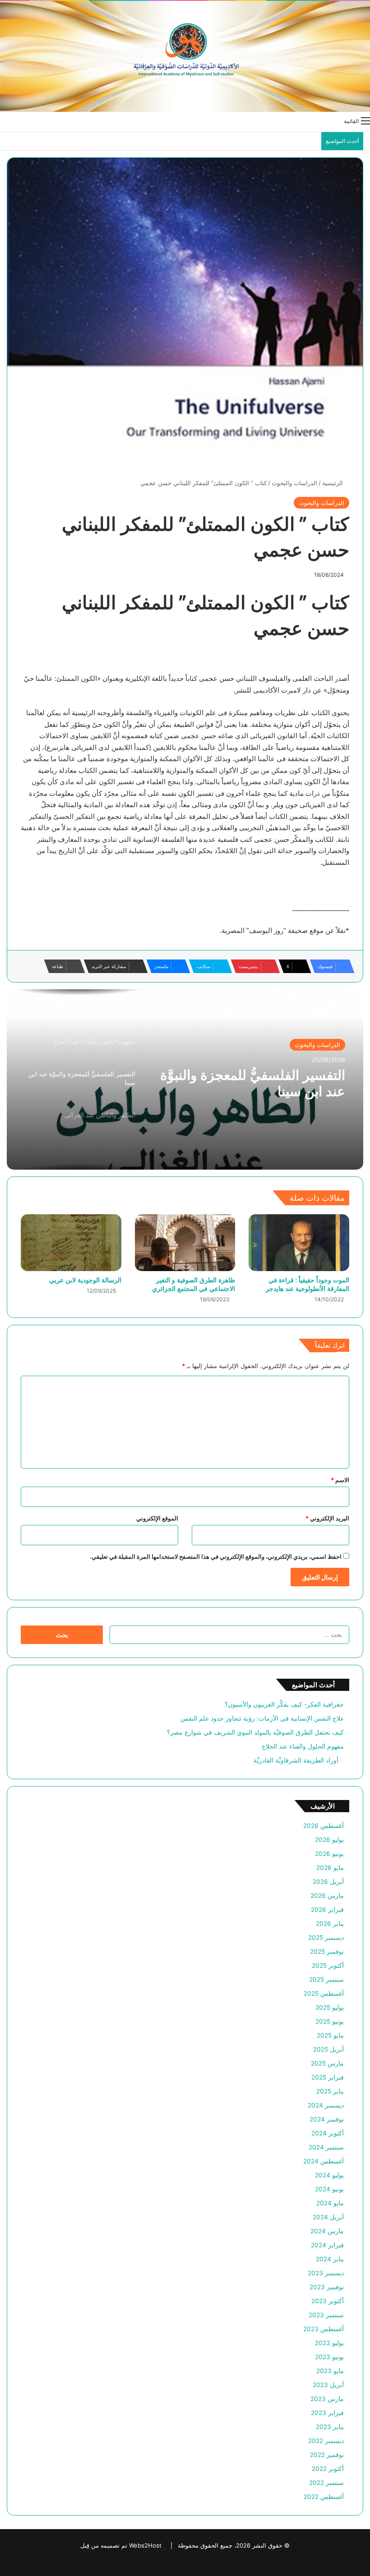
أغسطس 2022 (324, 2497)
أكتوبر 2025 (328, 1965)
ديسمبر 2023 (326, 2273)
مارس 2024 (327, 2231)
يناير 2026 (330, 1924)
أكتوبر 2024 (328, 2133)
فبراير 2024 (327, 2245)
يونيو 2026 (329, 1854)
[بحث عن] (5, 120)
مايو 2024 (330, 2203)
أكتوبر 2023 (328, 2301)
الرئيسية (333, 483)
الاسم (340, 1480)
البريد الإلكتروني (327, 1518)
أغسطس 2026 (324, 1826)
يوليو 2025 (330, 2007)
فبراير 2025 (328, 2077)
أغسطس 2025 (324, 1993)
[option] (185, 1079)
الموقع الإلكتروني (157, 1518)
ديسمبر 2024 (326, 2105)
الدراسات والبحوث (294, 483)
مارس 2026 (327, 1896)
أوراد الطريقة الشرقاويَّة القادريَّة (299, 1760)
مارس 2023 (327, 2399)
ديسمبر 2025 (326, 1938)
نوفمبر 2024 (327, 2119)
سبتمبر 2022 (326, 2483)
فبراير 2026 (327, 1910)
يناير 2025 (330, 2091)
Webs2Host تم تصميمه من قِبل (121, 2545)
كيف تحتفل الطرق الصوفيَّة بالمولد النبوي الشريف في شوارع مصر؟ (253, 1732)
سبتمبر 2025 (326, 1979)
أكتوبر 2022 (328, 2469)
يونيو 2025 (330, 2021)
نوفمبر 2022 (327, 2455)
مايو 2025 (330, 2035)
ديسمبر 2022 (326, 2441)
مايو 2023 (330, 2371)
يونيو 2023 (329, 2357)
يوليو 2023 (329, 2343)
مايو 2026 (330, 1868)
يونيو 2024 (329, 2189)
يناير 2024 (330, 2259)
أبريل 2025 (328, 2049)
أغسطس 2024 (324, 2161)
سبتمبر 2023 (326, 2315)
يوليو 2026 (329, 1840)
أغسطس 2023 (324, 2329)
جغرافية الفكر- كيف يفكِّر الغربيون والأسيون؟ (284, 1704)
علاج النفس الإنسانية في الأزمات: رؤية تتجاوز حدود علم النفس (262, 1718)
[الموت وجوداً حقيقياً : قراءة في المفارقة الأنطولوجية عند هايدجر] (299, 1243)
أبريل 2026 (328, 1882)
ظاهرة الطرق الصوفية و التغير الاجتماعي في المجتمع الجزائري (194, 1284)
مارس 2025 (327, 2063)
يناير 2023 (330, 2427)
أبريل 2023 (328, 2385)
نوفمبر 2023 (327, 2287)
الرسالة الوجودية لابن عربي (85, 1280)
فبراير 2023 (327, 2413)
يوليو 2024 (329, 2175)
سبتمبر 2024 (326, 2147)
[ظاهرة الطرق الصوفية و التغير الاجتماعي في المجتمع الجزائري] (185, 1243)
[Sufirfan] (185, 56)
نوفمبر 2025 (327, 1952)
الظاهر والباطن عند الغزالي (269, 1075)
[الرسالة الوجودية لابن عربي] (71, 1243)
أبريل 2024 (328, 2217)
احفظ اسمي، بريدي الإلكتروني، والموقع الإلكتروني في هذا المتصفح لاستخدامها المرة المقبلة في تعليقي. (216, 1557)
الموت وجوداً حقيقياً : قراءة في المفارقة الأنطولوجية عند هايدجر (308, 1284)
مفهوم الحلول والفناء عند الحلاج (303, 1746)
